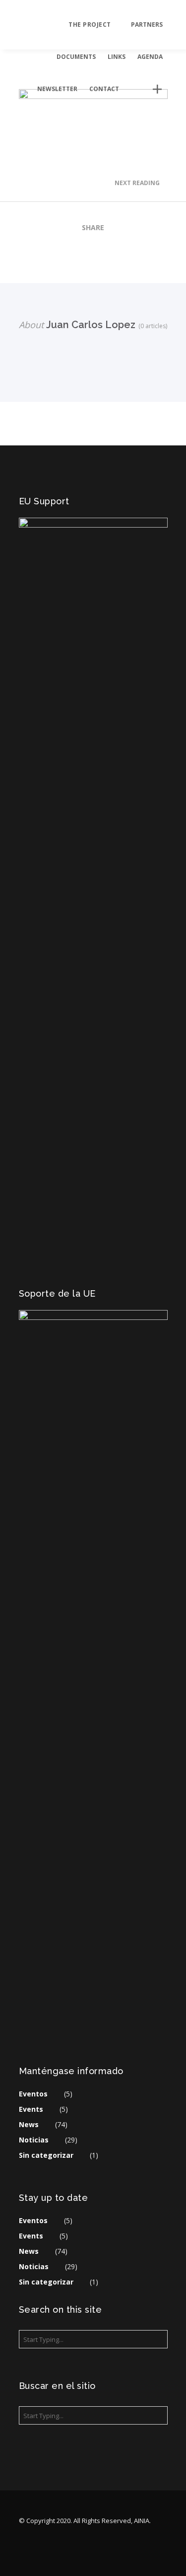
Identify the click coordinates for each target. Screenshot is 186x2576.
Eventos (33, 2094)
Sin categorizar (46, 2155)
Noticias (34, 2140)
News (29, 2124)
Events (31, 2109)
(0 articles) (151, 326)
